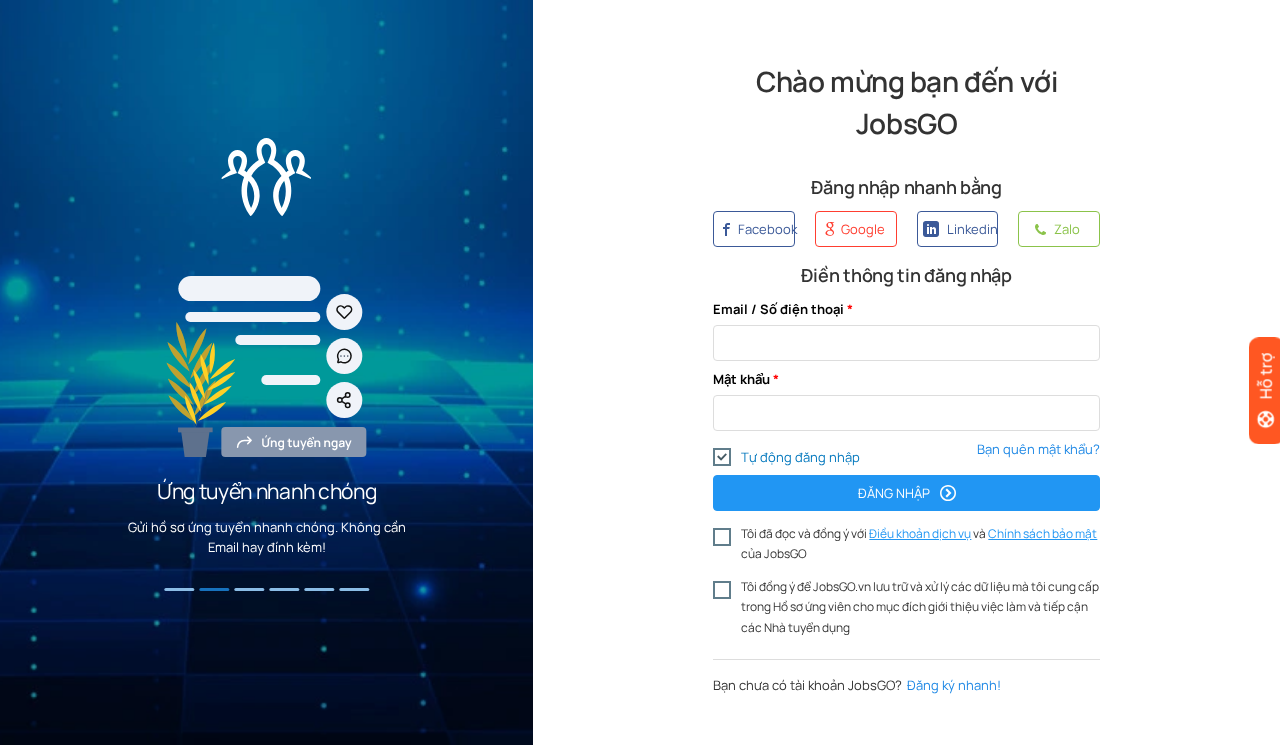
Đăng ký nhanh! (954, 685)
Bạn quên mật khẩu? (1038, 449)
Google (861, 229)
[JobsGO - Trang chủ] (267, 177)
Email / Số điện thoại (778, 309)
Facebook (765, 229)
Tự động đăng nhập (800, 457)
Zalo (1065, 229)
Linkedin (971, 229)
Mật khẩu (741, 379)
